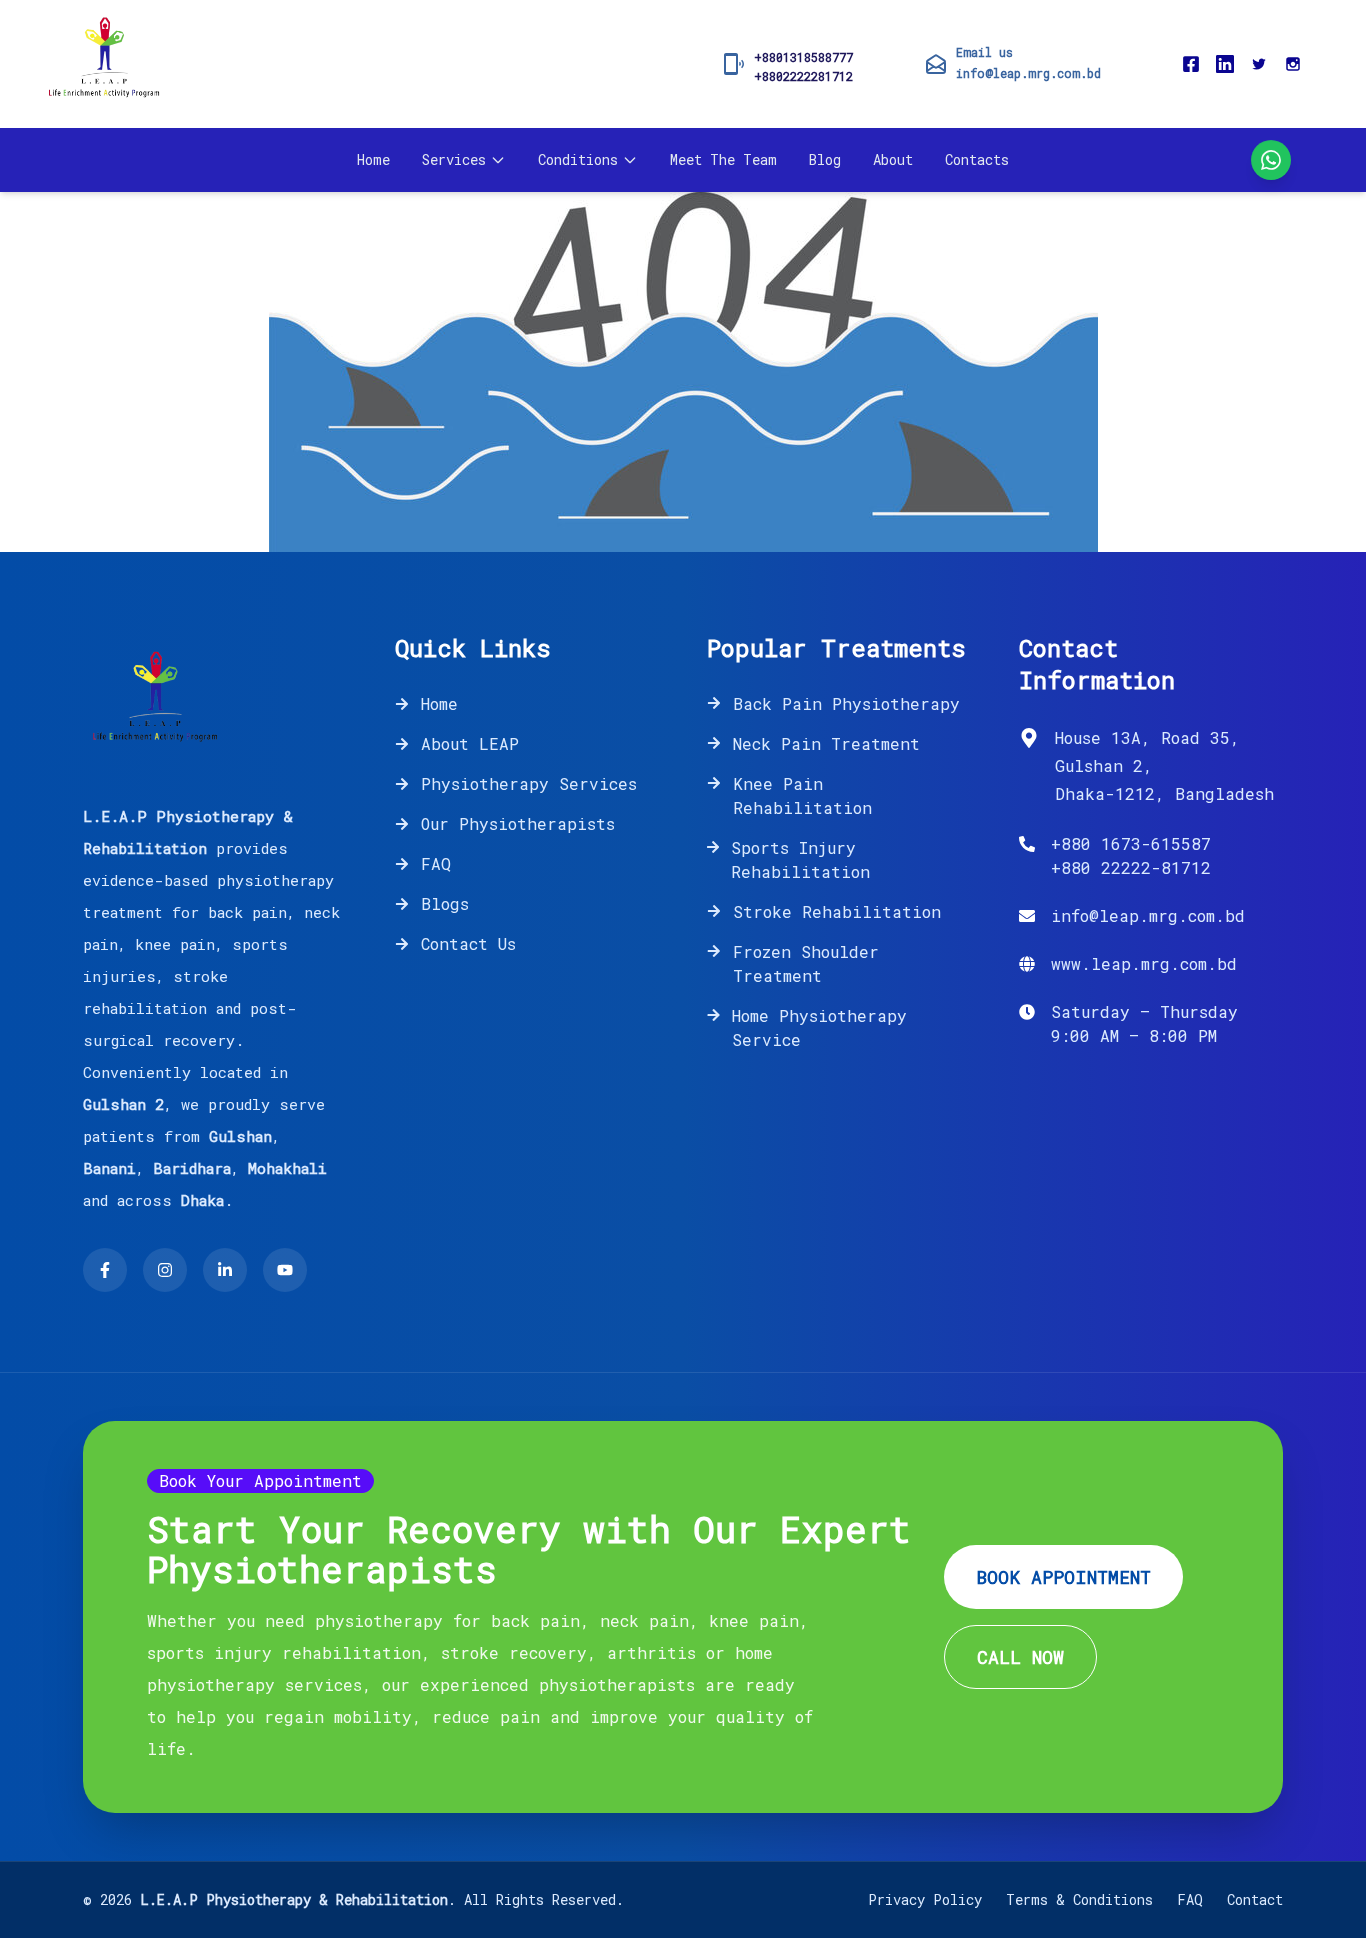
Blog (825, 159)
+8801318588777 (803, 57)
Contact (1255, 1899)
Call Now (1020, 1657)
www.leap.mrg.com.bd (1144, 963)
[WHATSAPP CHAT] (1271, 160)
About (893, 159)
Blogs (445, 903)
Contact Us (468, 943)
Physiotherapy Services (529, 783)
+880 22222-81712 (1131, 867)
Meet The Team (723, 159)
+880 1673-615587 (1131, 843)
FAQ (436, 863)
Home (373, 159)
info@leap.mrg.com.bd (1028, 73)
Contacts (977, 159)
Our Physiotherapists (518, 823)
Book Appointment (1063, 1577)
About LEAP (470, 743)
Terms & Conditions (1079, 1899)
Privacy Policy (925, 1899)
